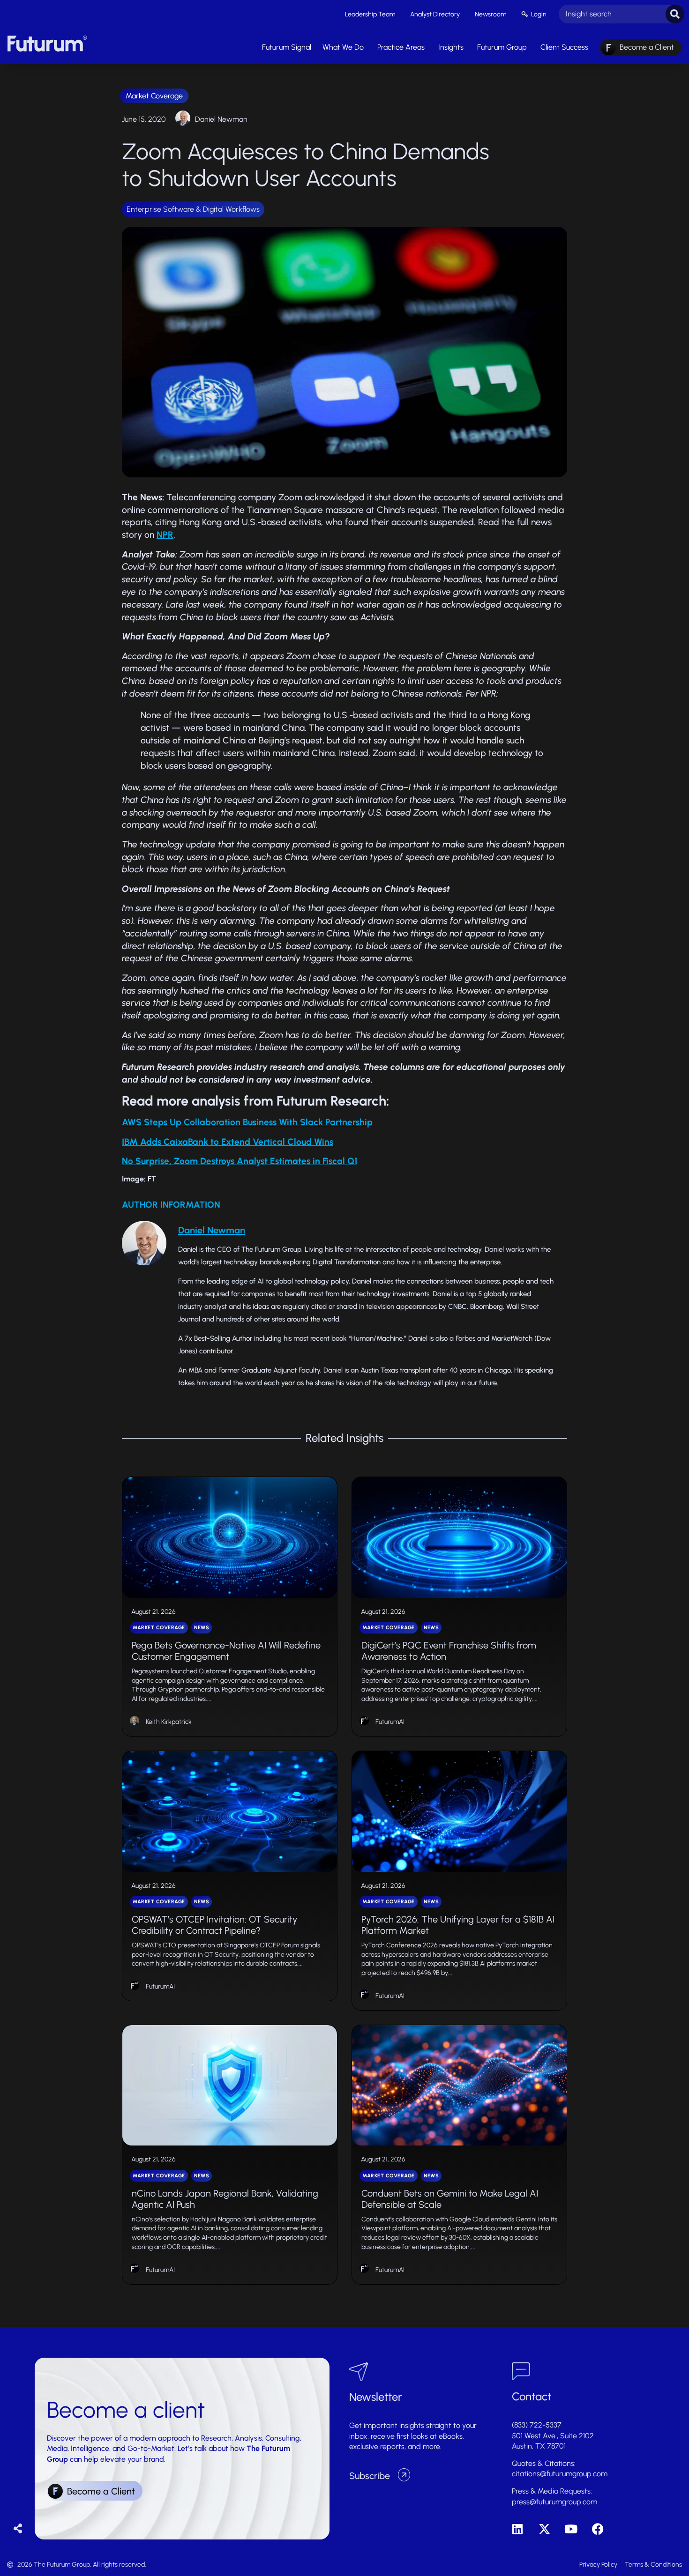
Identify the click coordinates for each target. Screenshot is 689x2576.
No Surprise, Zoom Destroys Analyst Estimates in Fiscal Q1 (240, 1161)
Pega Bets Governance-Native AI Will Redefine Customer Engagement (226, 1651)
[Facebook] (598, 2529)
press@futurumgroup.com (554, 2502)
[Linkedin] (518, 2529)
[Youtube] (571, 2529)
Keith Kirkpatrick (169, 1722)
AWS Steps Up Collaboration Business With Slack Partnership (247, 1122)
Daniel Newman (221, 119)
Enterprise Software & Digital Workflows (193, 209)
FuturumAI (390, 1722)
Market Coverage (154, 96)
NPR (165, 535)
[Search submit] (675, 14)
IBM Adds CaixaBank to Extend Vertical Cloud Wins (228, 1142)
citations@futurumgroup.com (560, 2474)
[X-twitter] (544, 2529)
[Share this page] (18, 2529)
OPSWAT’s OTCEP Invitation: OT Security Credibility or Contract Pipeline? (214, 1925)
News (202, 1628)
